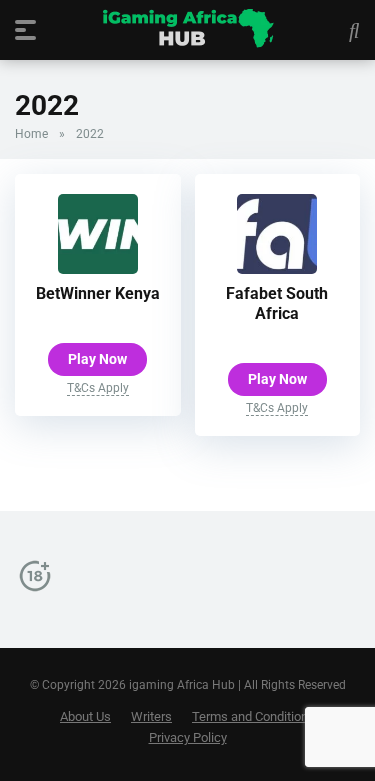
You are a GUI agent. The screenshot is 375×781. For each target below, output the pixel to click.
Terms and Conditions (253, 716)
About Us (85, 716)
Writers (151, 716)
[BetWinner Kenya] (98, 268)
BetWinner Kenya (98, 293)
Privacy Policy (188, 737)
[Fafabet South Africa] (277, 268)
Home (31, 134)
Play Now (97, 359)
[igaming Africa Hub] (187, 29)
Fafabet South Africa (277, 303)
